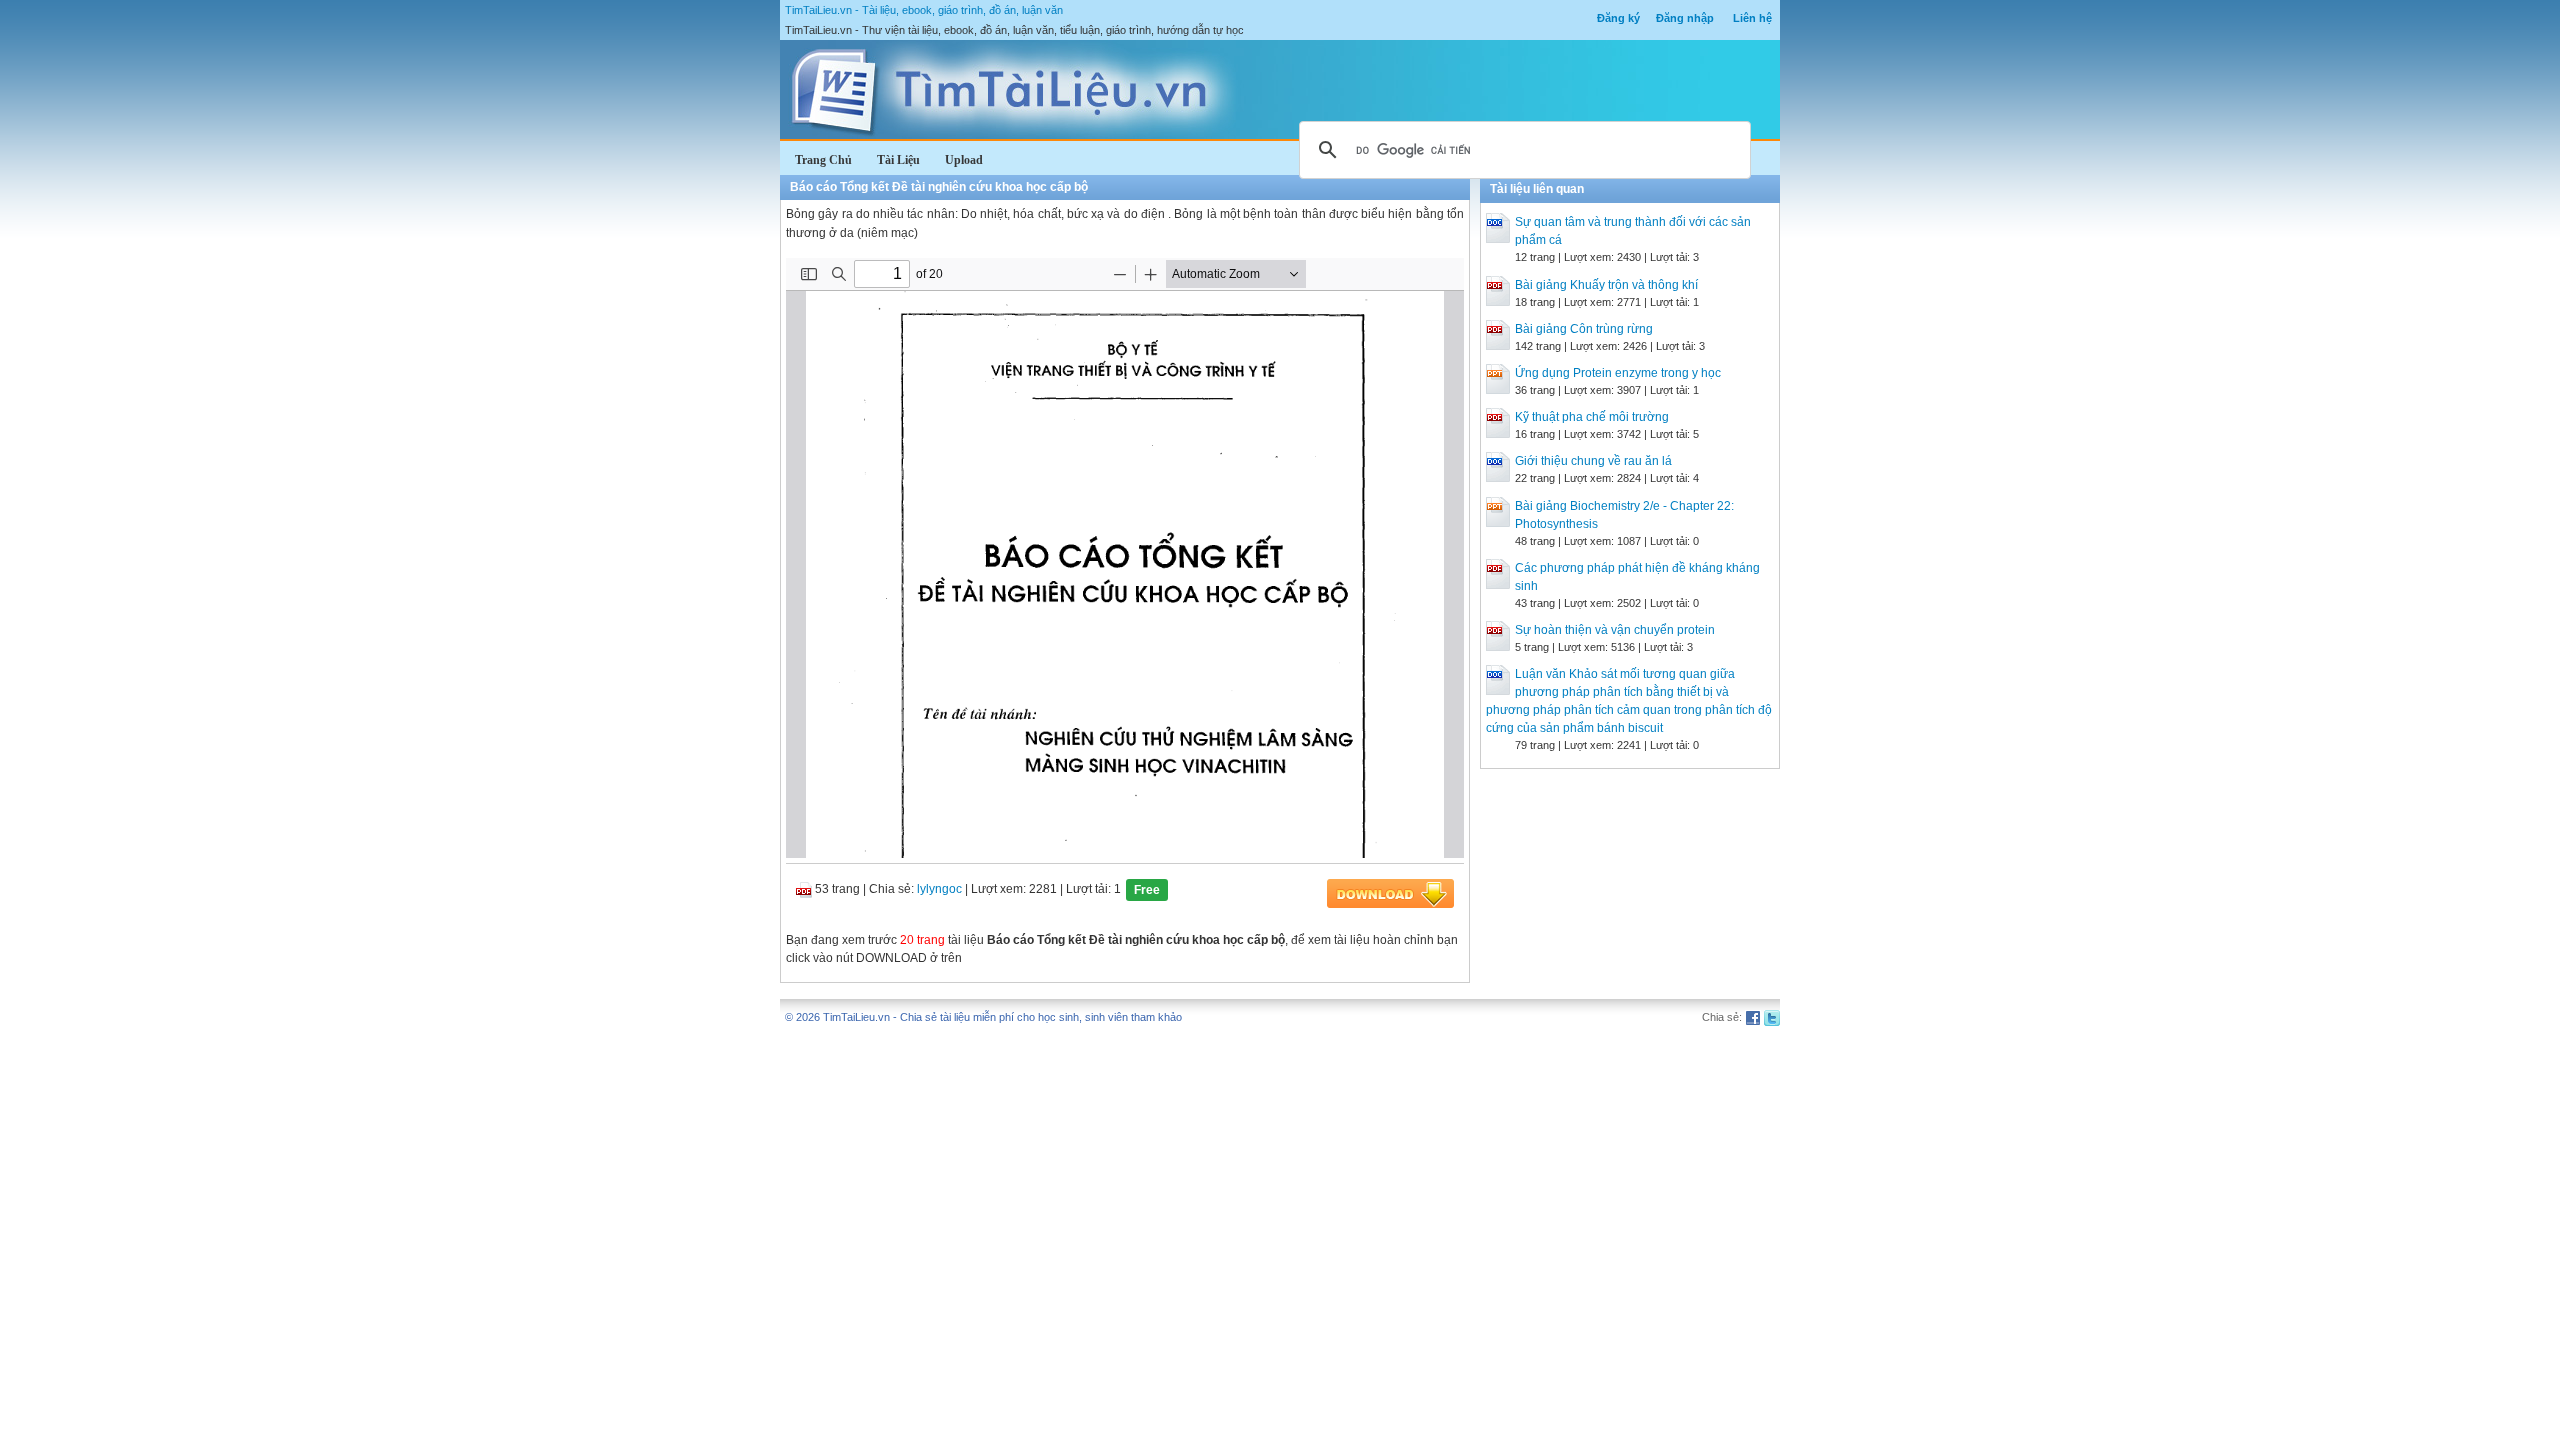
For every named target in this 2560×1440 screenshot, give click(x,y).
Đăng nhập (1685, 18)
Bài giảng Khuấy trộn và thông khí (1606, 285)
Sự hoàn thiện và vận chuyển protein (1615, 630)
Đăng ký (1618, 18)
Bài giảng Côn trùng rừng (1584, 329)
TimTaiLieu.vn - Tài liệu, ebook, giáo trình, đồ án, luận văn (924, 10)
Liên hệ (1752, 18)
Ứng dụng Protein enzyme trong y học (1618, 373)
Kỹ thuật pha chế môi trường (1592, 417)
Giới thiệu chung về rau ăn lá (1593, 461)
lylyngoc (939, 889)
